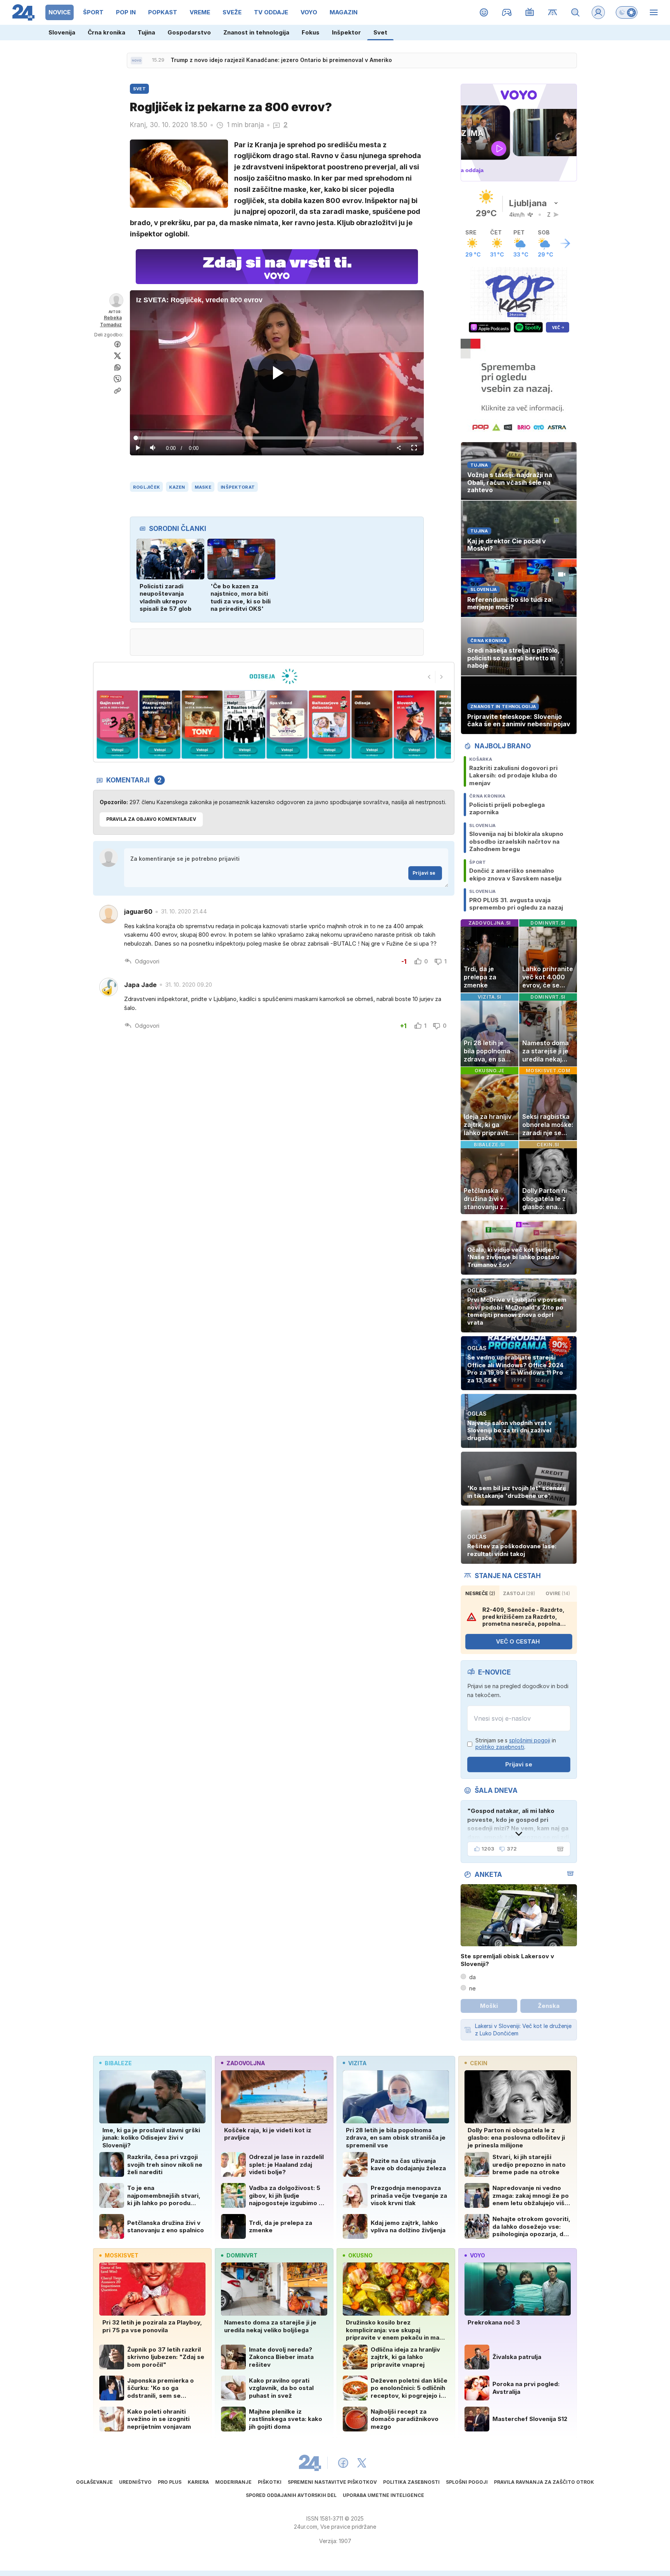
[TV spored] (530, 12)
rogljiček (146, 487)
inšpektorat (238, 487)
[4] (160, 725)
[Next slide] (442, 677)
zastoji (519, 1593)
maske (203, 487)
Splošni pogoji (467, 2482)
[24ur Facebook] (343, 2463)
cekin (479, 2063)
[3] (117, 725)
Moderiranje (233, 2482)
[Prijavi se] (598, 12)
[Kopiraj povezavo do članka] (117, 391)
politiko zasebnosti (500, 1747)
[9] (372, 725)
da (472, 1977)
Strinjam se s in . (516, 1744)
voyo (477, 2255)
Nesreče (480, 1593)
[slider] (277, 438)
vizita (357, 2063)
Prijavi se (424, 873)
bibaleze (118, 2063)
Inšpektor (346, 32)
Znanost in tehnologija (256, 32)
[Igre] (507, 12)
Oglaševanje (94, 2482)
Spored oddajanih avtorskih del (291, 2495)
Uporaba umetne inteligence (383, 2495)
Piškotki (270, 2482)
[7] (287, 725)
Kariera (198, 2482)
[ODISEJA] (274, 676)
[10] (414, 725)
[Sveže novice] (136, 60)
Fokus (311, 32)
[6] (244, 725)
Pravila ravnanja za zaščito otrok (544, 2482)
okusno (360, 2255)
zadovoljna (246, 2063)
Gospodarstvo (189, 32)
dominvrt (242, 2255)
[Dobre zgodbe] (484, 12)
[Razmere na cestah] (553, 12)
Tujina (146, 32)
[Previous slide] (429, 677)
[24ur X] (362, 2463)
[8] (329, 725)
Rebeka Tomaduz (111, 321)
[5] (202, 725)
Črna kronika (106, 32)
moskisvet (122, 2255)
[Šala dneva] (559, 1849)
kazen (177, 487)
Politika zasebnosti (411, 2482)
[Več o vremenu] (565, 243)
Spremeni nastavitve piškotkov (332, 2482)
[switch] (627, 12)
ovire (558, 1593)
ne (472, 1988)
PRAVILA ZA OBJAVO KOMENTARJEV (151, 819)
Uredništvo (135, 2482)
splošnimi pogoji (530, 1740)
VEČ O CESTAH (518, 1641)
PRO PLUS (170, 2482)
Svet (380, 32)
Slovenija (62, 32)
